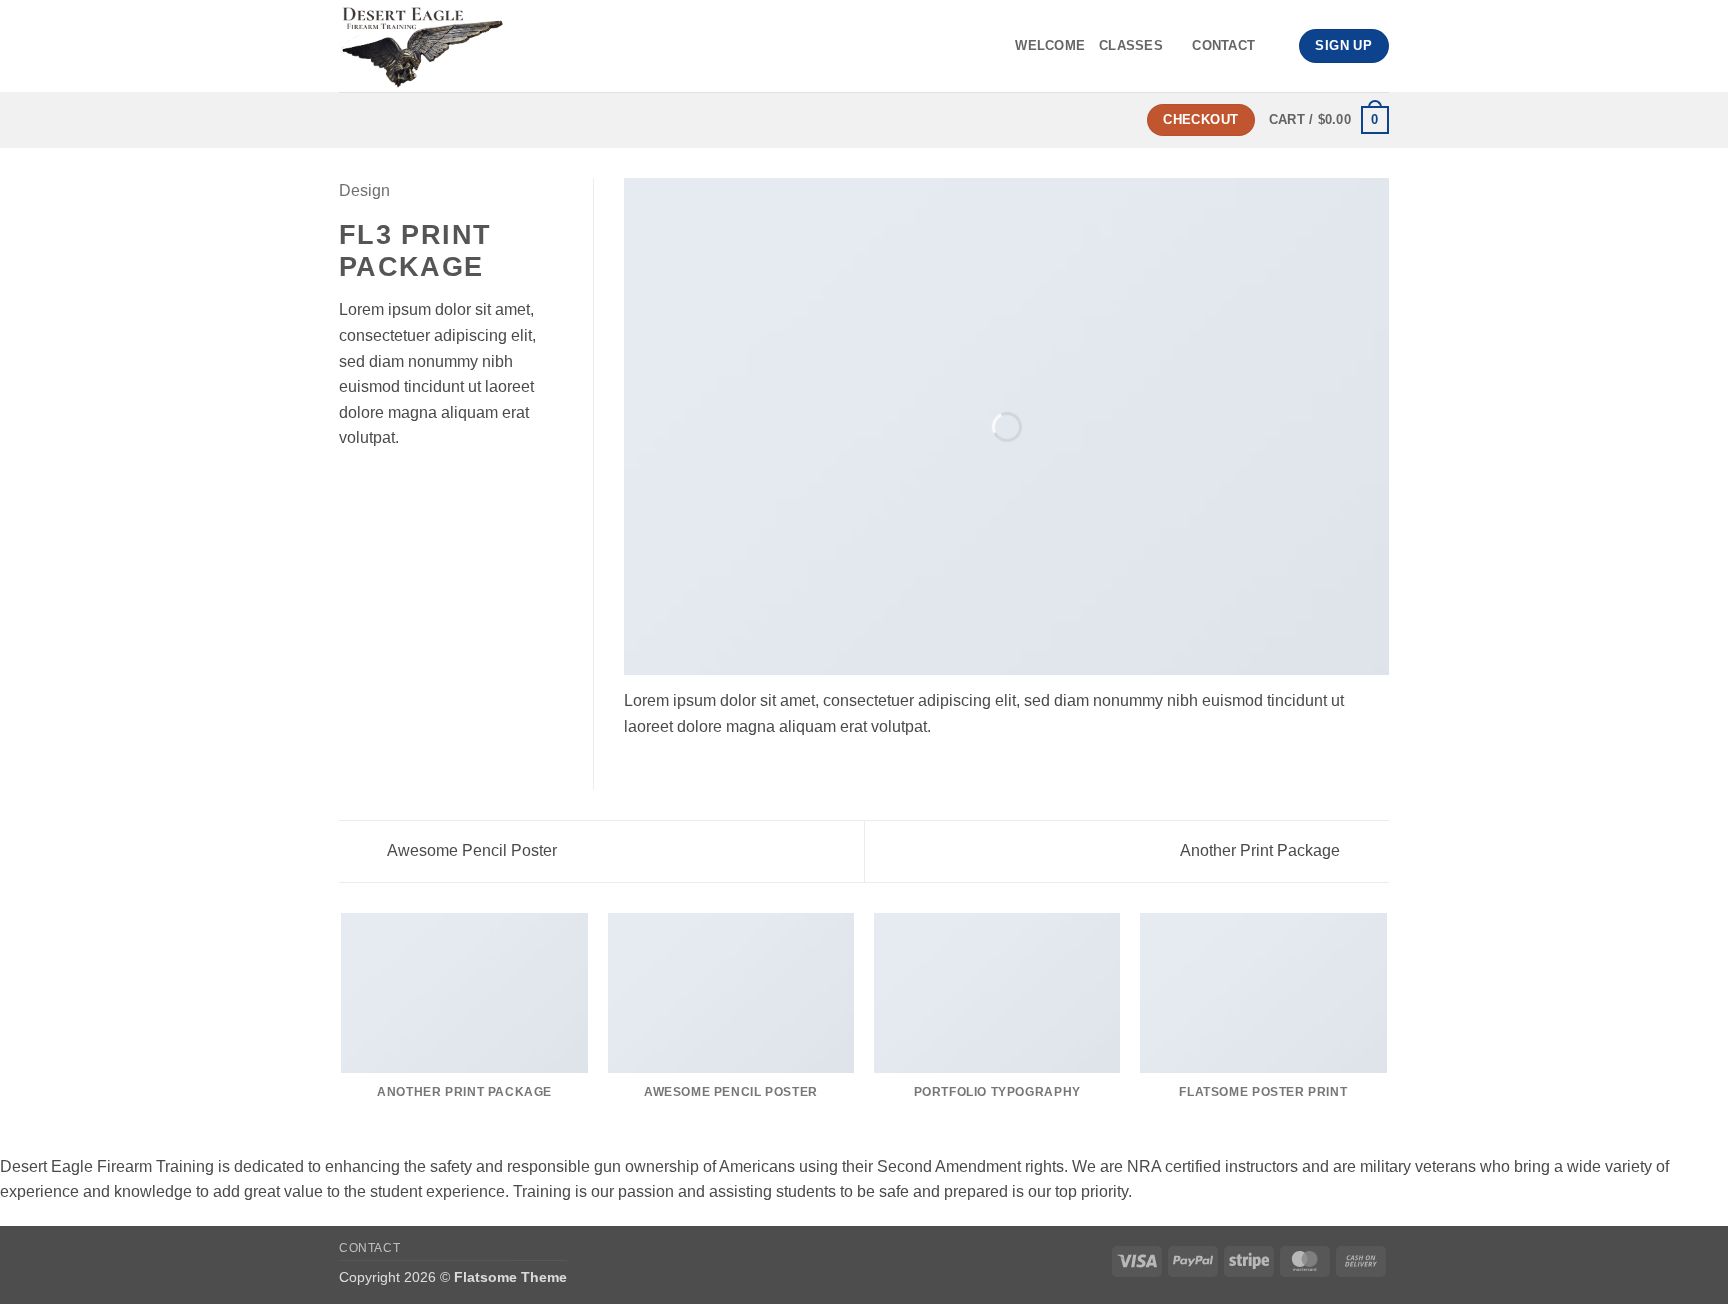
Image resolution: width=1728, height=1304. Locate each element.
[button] (1329, 120)
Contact (1223, 45)
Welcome (1050, 45)
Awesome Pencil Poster (470, 850)
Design (364, 190)
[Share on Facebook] (351, 486)
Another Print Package (1262, 850)
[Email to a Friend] (400, 486)
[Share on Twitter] (376, 486)
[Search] (1276, 46)
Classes (1131, 45)
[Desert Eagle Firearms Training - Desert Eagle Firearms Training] (512, 46)
